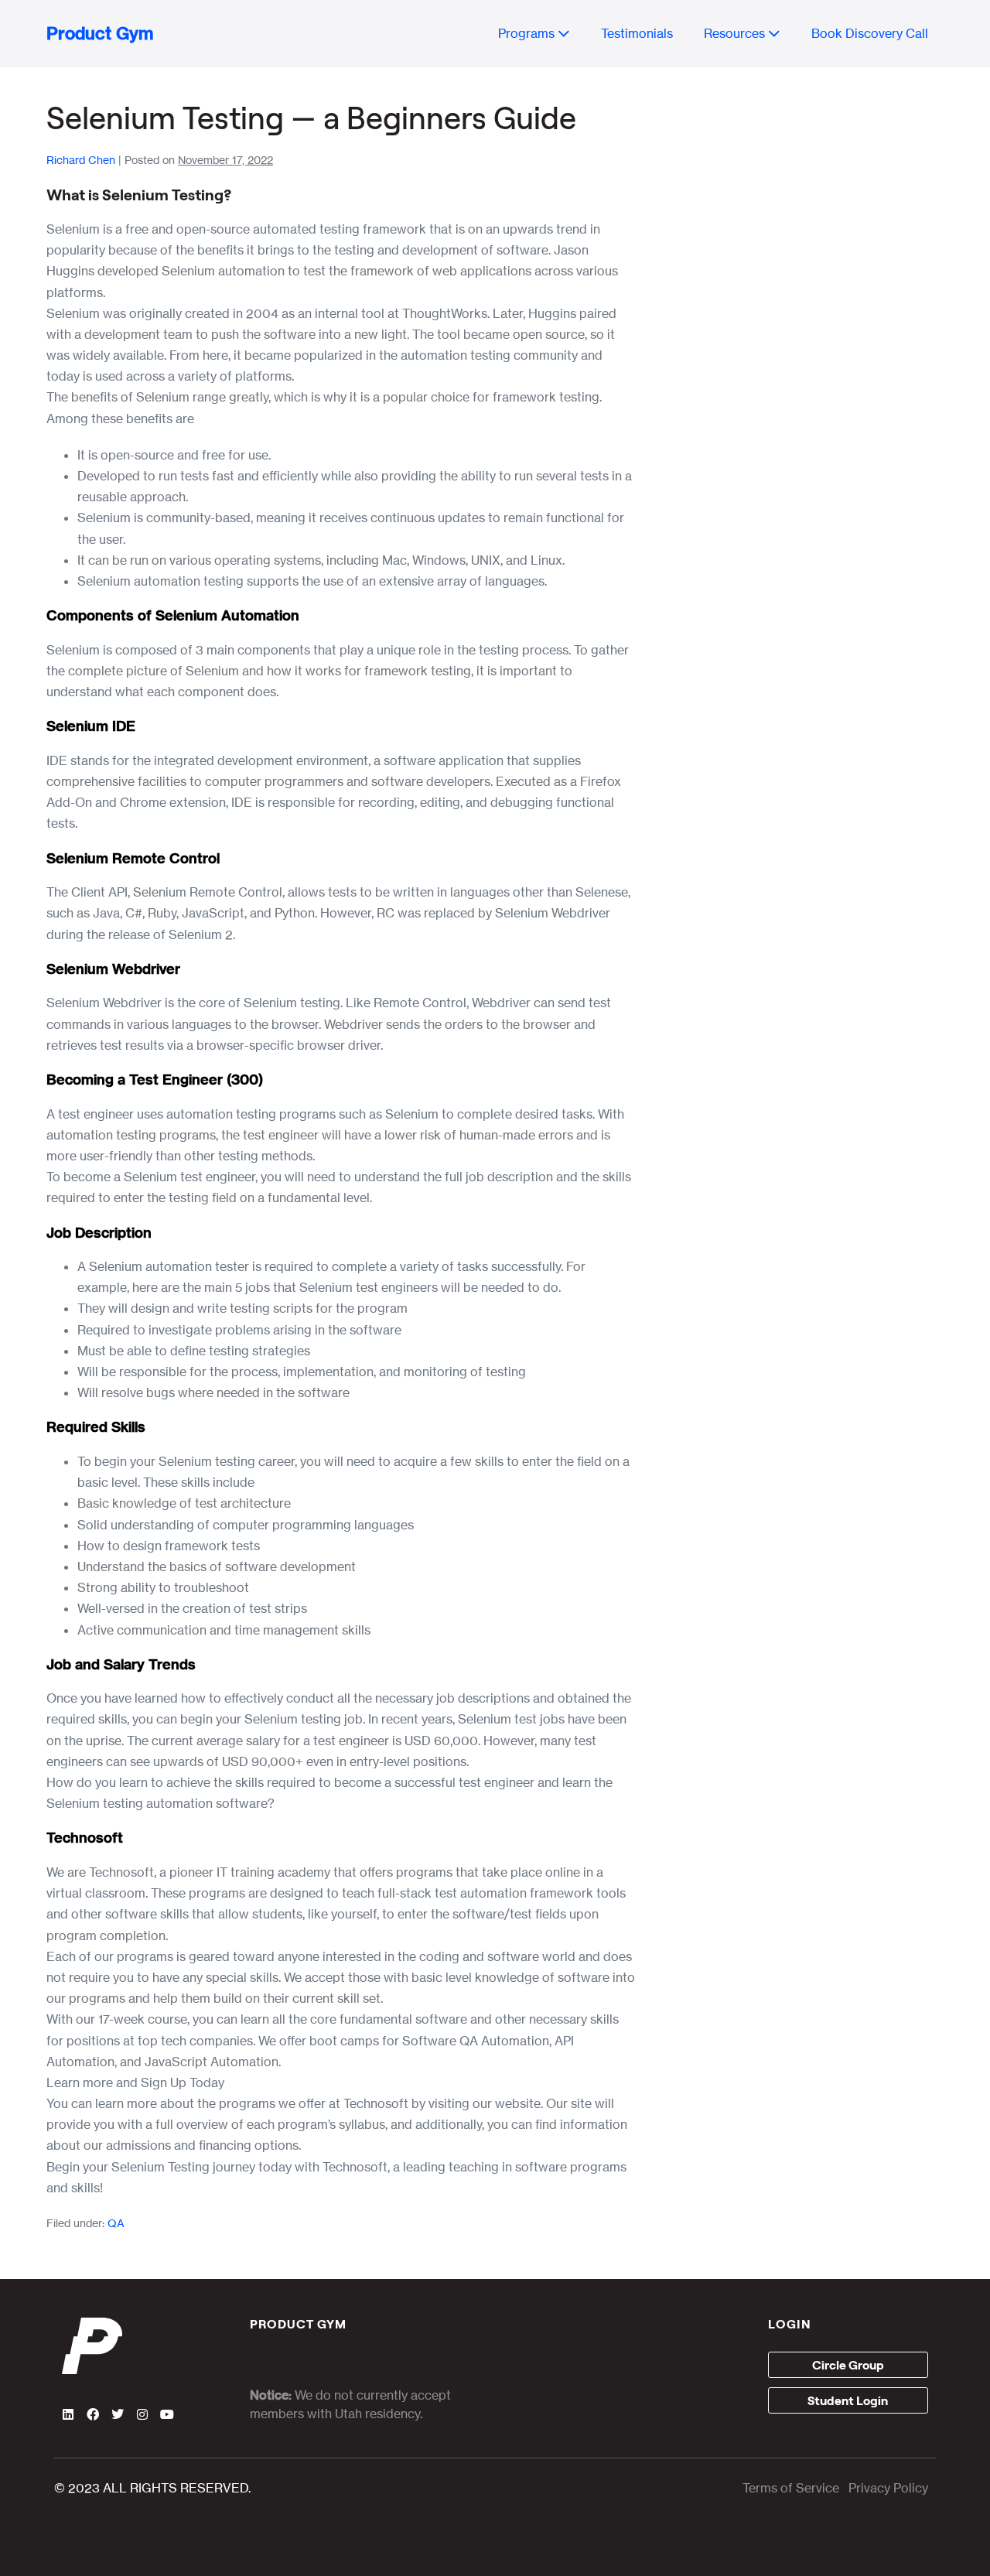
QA (116, 2223)
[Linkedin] (68, 2414)
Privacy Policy (888, 2488)
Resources (736, 33)
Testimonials (637, 33)
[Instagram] (142, 2414)
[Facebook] (93, 2414)
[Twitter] (118, 2414)
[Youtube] (167, 2414)
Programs (528, 33)
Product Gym (100, 33)
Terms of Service (791, 2488)
